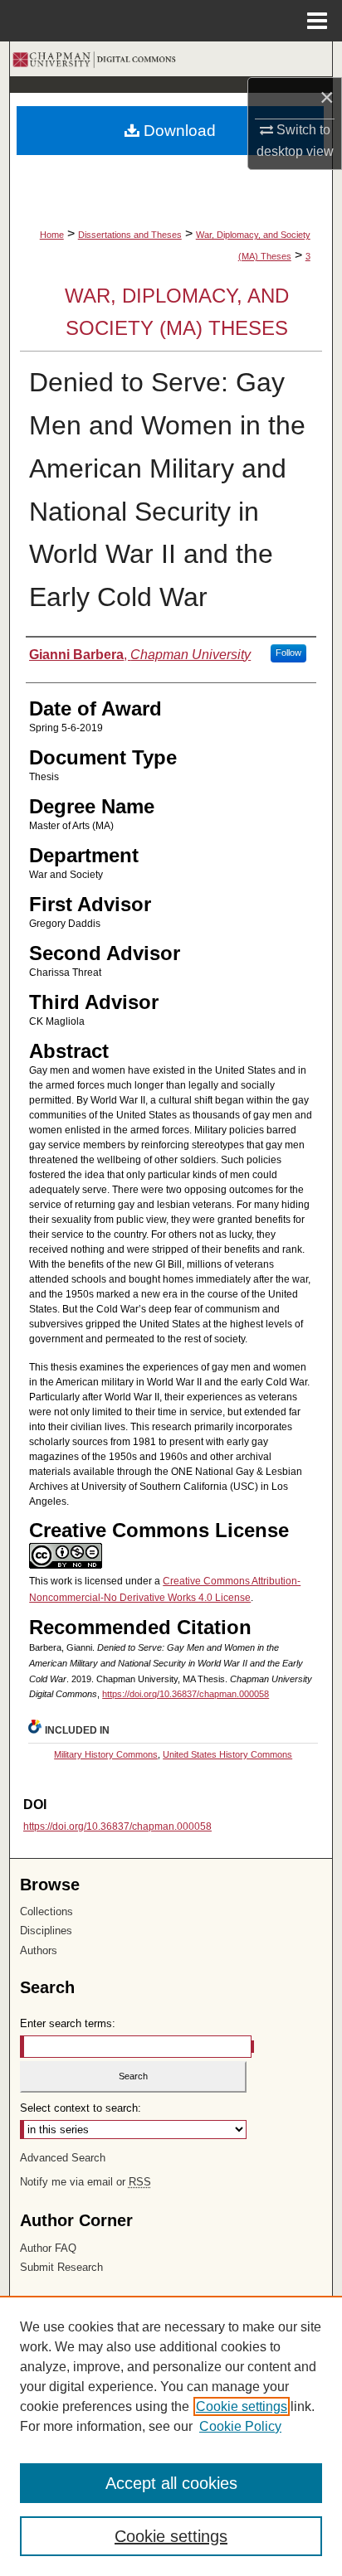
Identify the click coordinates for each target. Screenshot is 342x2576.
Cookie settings (242, 2406)
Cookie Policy (240, 2426)
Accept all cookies (171, 2483)
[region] (171, 2436)
